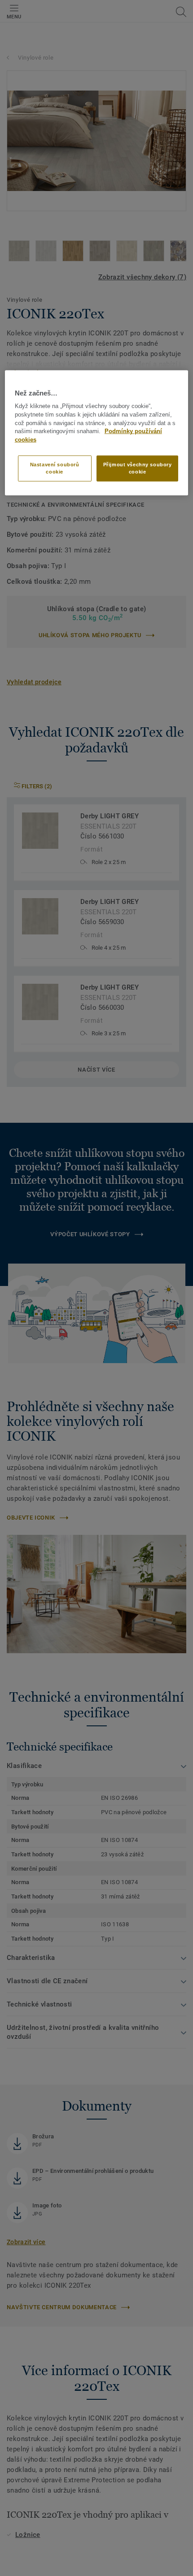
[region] (97, 432)
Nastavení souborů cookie (55, 468)
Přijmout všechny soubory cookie (138, 468)
